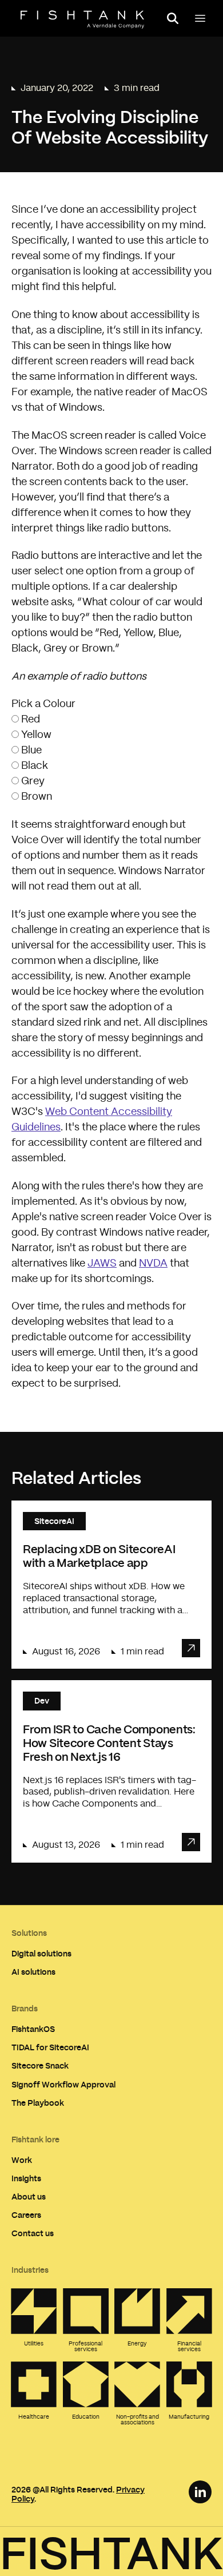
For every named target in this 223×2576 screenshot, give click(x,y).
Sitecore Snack (40, 2065)
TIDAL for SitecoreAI (50, 2047)
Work (22, 2160)
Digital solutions (41, 1953)
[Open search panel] (173, 18)
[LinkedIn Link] (200, 2492)
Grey (33, 781)
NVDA (153, 1264)
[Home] (82, 19)
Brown (37, 797)
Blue (31, 751)
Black (35, 766)
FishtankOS (33, 2029)
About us (29, 2196)
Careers (26, 2215)
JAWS (102, 1264)
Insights (26, 2178)
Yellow (36, 735)
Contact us (33, 2233)
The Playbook (38, 2103)
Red (31, 720)
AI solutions (33, 1972)
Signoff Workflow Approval (63, 2084)
